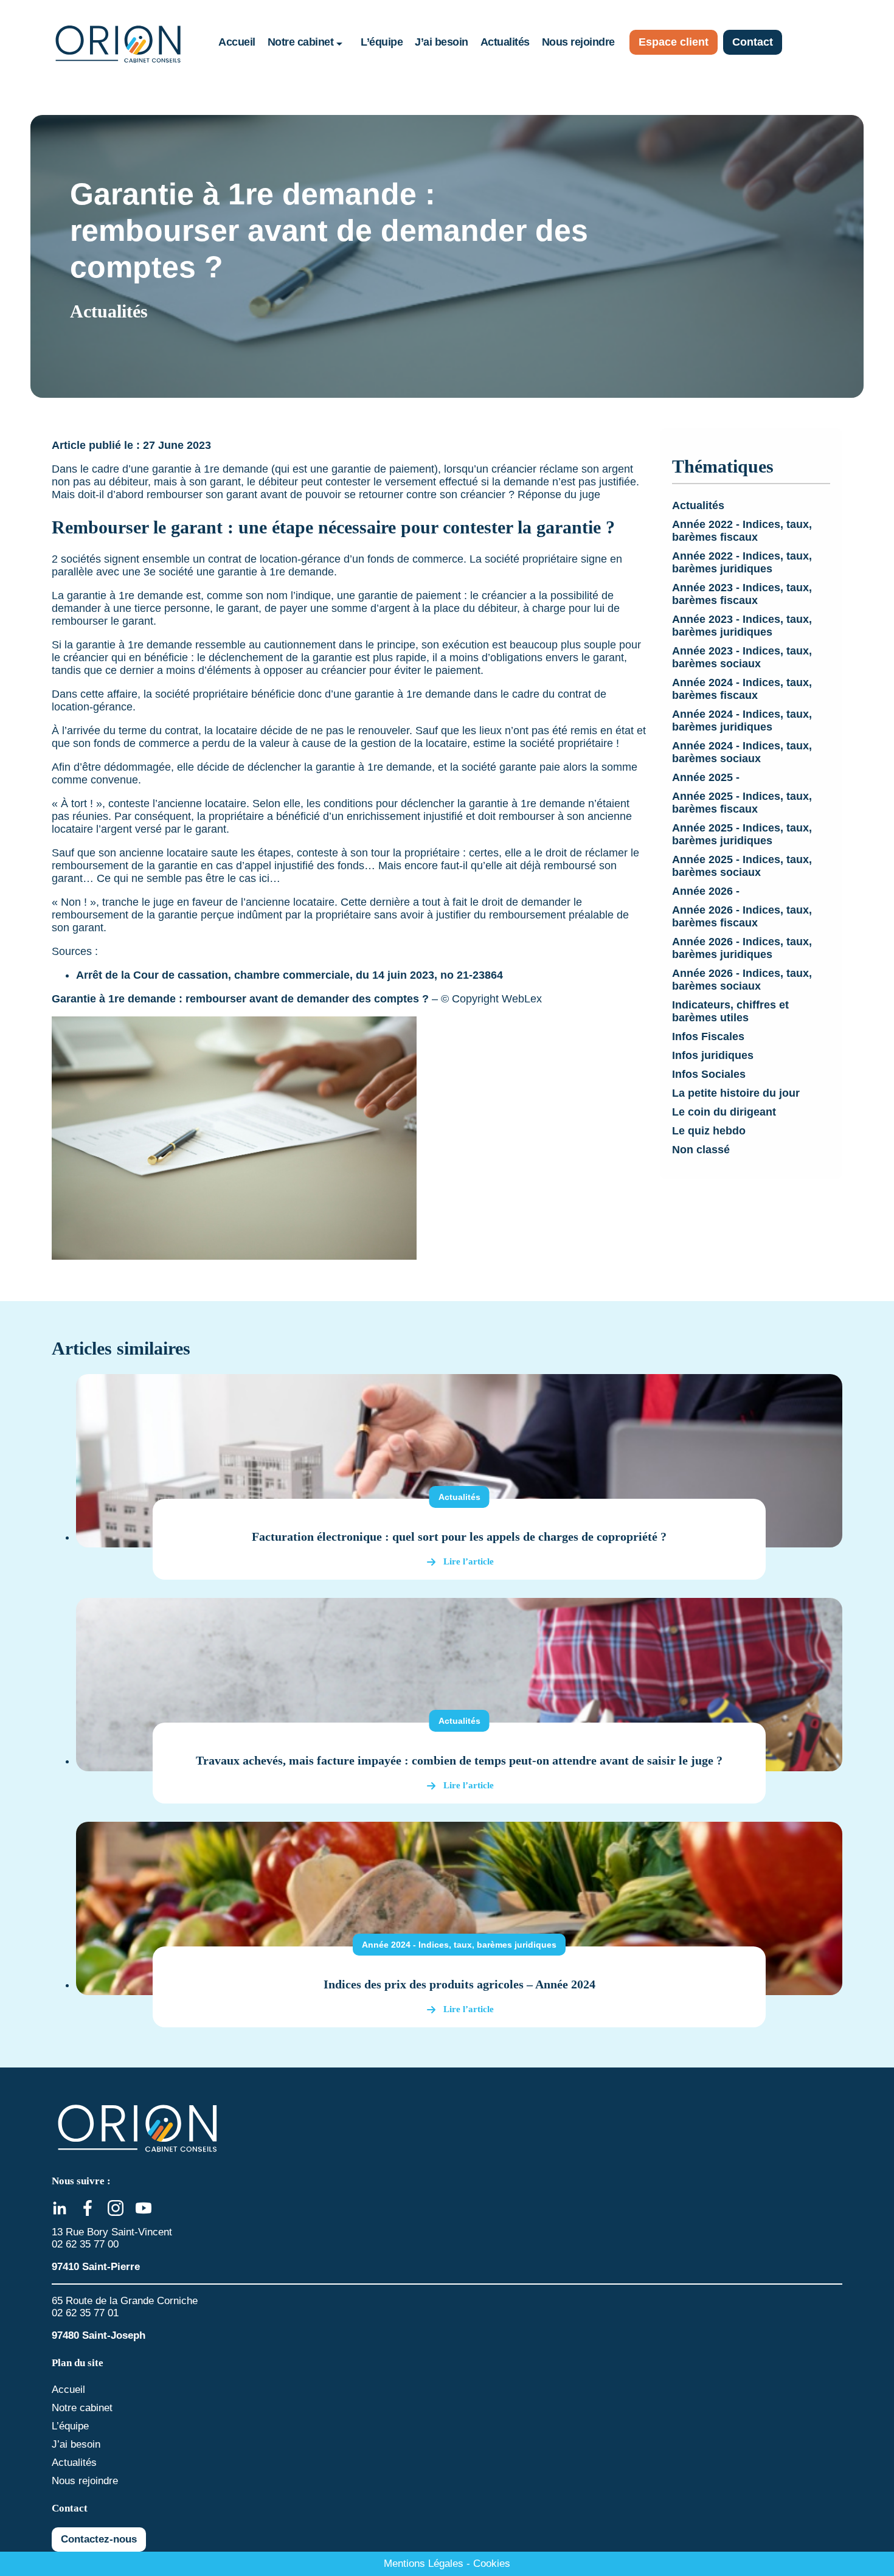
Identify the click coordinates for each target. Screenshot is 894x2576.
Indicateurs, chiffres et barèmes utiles (730, 1011)
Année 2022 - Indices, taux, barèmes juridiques (742, 562)
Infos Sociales (709, 1074)
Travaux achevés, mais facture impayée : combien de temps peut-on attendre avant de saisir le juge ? (459, 1760)
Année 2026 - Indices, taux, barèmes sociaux (742, 980)
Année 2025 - (706, 777)
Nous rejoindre (578, 42)
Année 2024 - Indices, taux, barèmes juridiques (742, 720)
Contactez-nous (99, 2539)
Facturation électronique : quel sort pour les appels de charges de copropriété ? (459, 1536)
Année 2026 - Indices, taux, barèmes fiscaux (742, 916)
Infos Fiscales (708, 1036)
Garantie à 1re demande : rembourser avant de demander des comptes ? (240, 999)
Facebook (88, 2208)
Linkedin (60, 2208)
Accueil (237, 42)
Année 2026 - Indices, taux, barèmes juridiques (742, 948)
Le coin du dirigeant (724, 1112)
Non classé (701, 1150)
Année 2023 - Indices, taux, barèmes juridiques (742, 626)
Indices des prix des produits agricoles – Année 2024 (459, 1984)
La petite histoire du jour (736, 1093)
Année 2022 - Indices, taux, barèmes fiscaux (742, 531)
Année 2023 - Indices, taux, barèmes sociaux (742, 657)
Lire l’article (469, 1561)
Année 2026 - (706, 891)
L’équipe (382, 42)
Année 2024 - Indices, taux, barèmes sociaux (742, 752)
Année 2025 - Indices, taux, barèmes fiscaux (742, 803)
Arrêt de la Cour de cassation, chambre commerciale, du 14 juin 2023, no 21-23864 (289, 975)
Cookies (492, 2564)
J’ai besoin (442, 42)
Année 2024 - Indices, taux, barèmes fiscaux (742, 689)
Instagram (116, 2208)
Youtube (144, 2208)
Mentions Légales (424, 2564)
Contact (753, 42)
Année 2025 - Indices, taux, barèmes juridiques (742, 834)
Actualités (505, 42)
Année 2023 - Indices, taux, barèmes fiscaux (742, 594)
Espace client (674, 42)
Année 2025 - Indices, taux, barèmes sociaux (742, 866)
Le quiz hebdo (709, 1131)
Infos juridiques (713, 1055)
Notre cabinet (301, 42)
